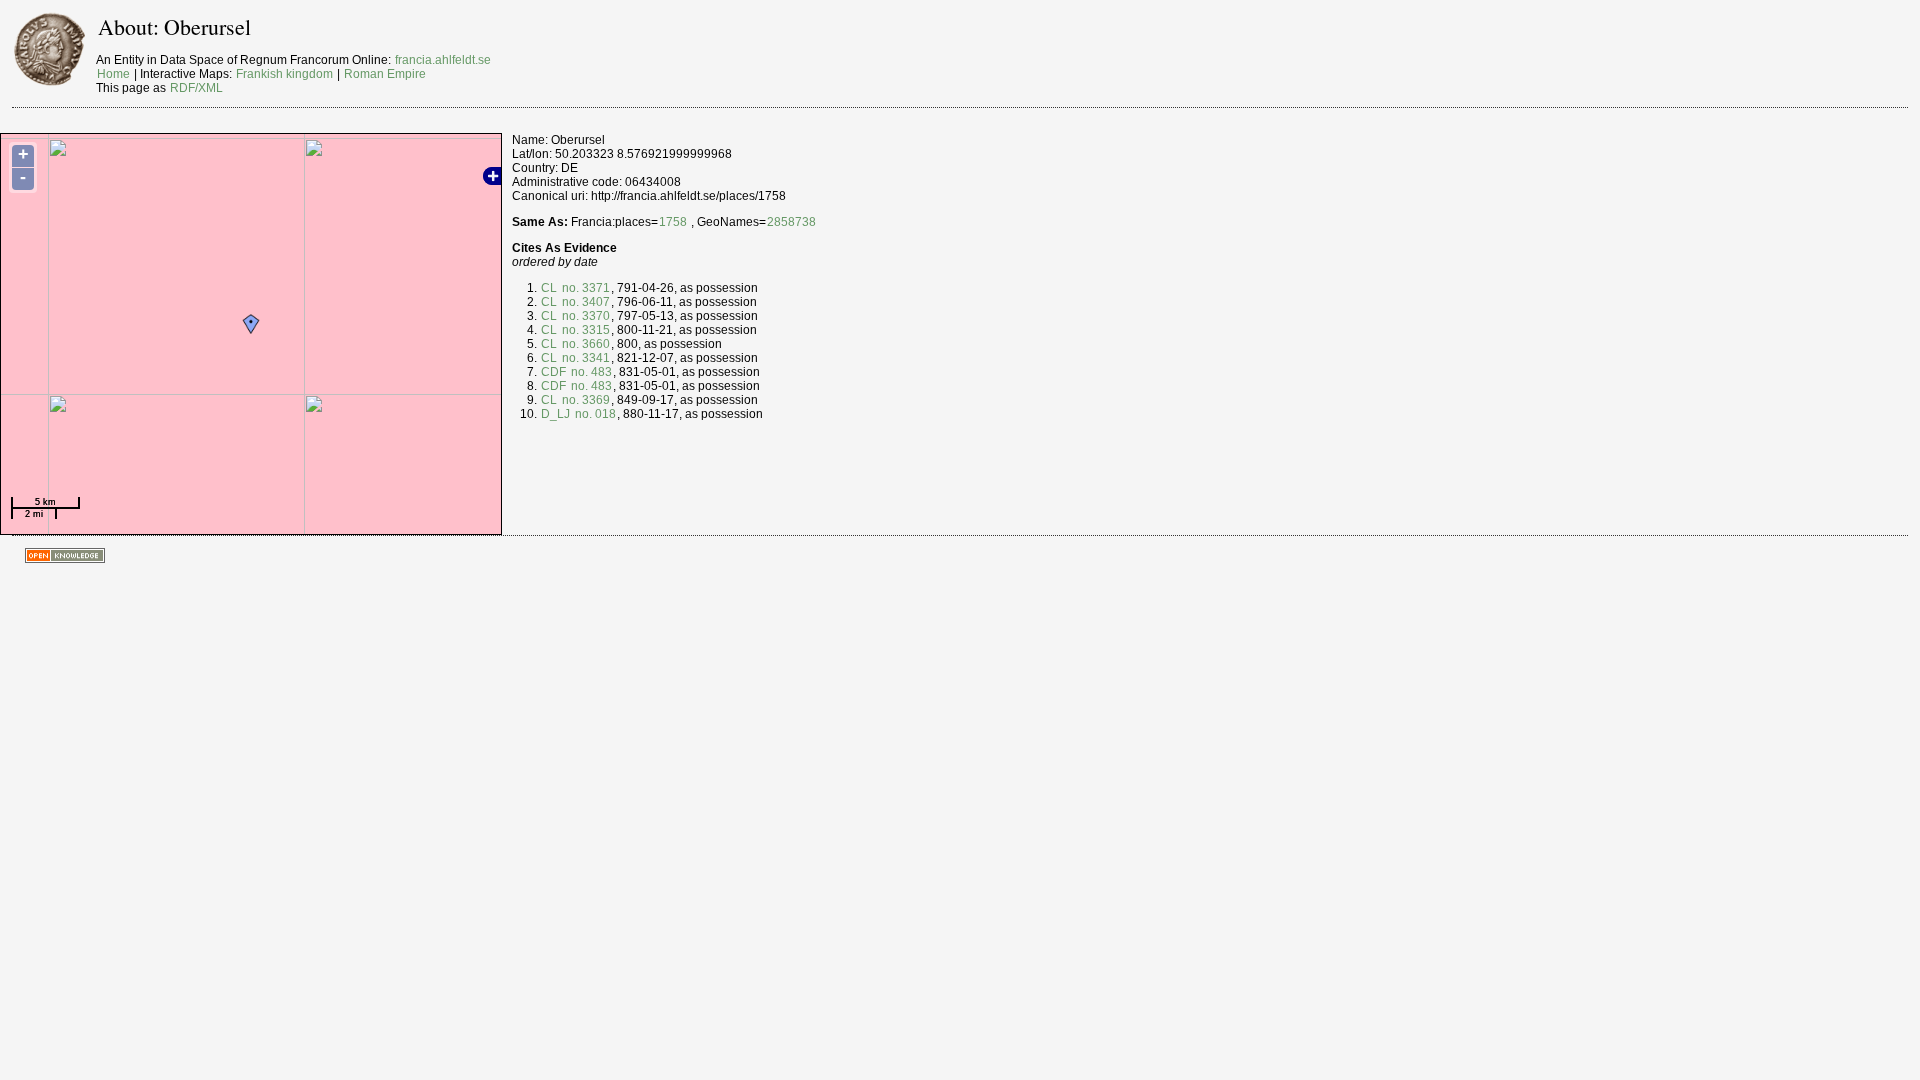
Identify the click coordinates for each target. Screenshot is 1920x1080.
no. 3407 (584, 302)
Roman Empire (385, 74)
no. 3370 (584, 316)
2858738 (791, 222)
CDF (553, 372)
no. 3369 (584, 400)
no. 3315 (584, 330)
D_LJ (555, 414)
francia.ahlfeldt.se (443, 60)
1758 (673, 222)
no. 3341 (584, 358)
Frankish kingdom (284, 74)
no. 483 (590, 372)
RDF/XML (196, 88)
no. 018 (594, 414)
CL (549, 288)
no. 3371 (584, 288)
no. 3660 (584, 344)
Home (113, 74)
